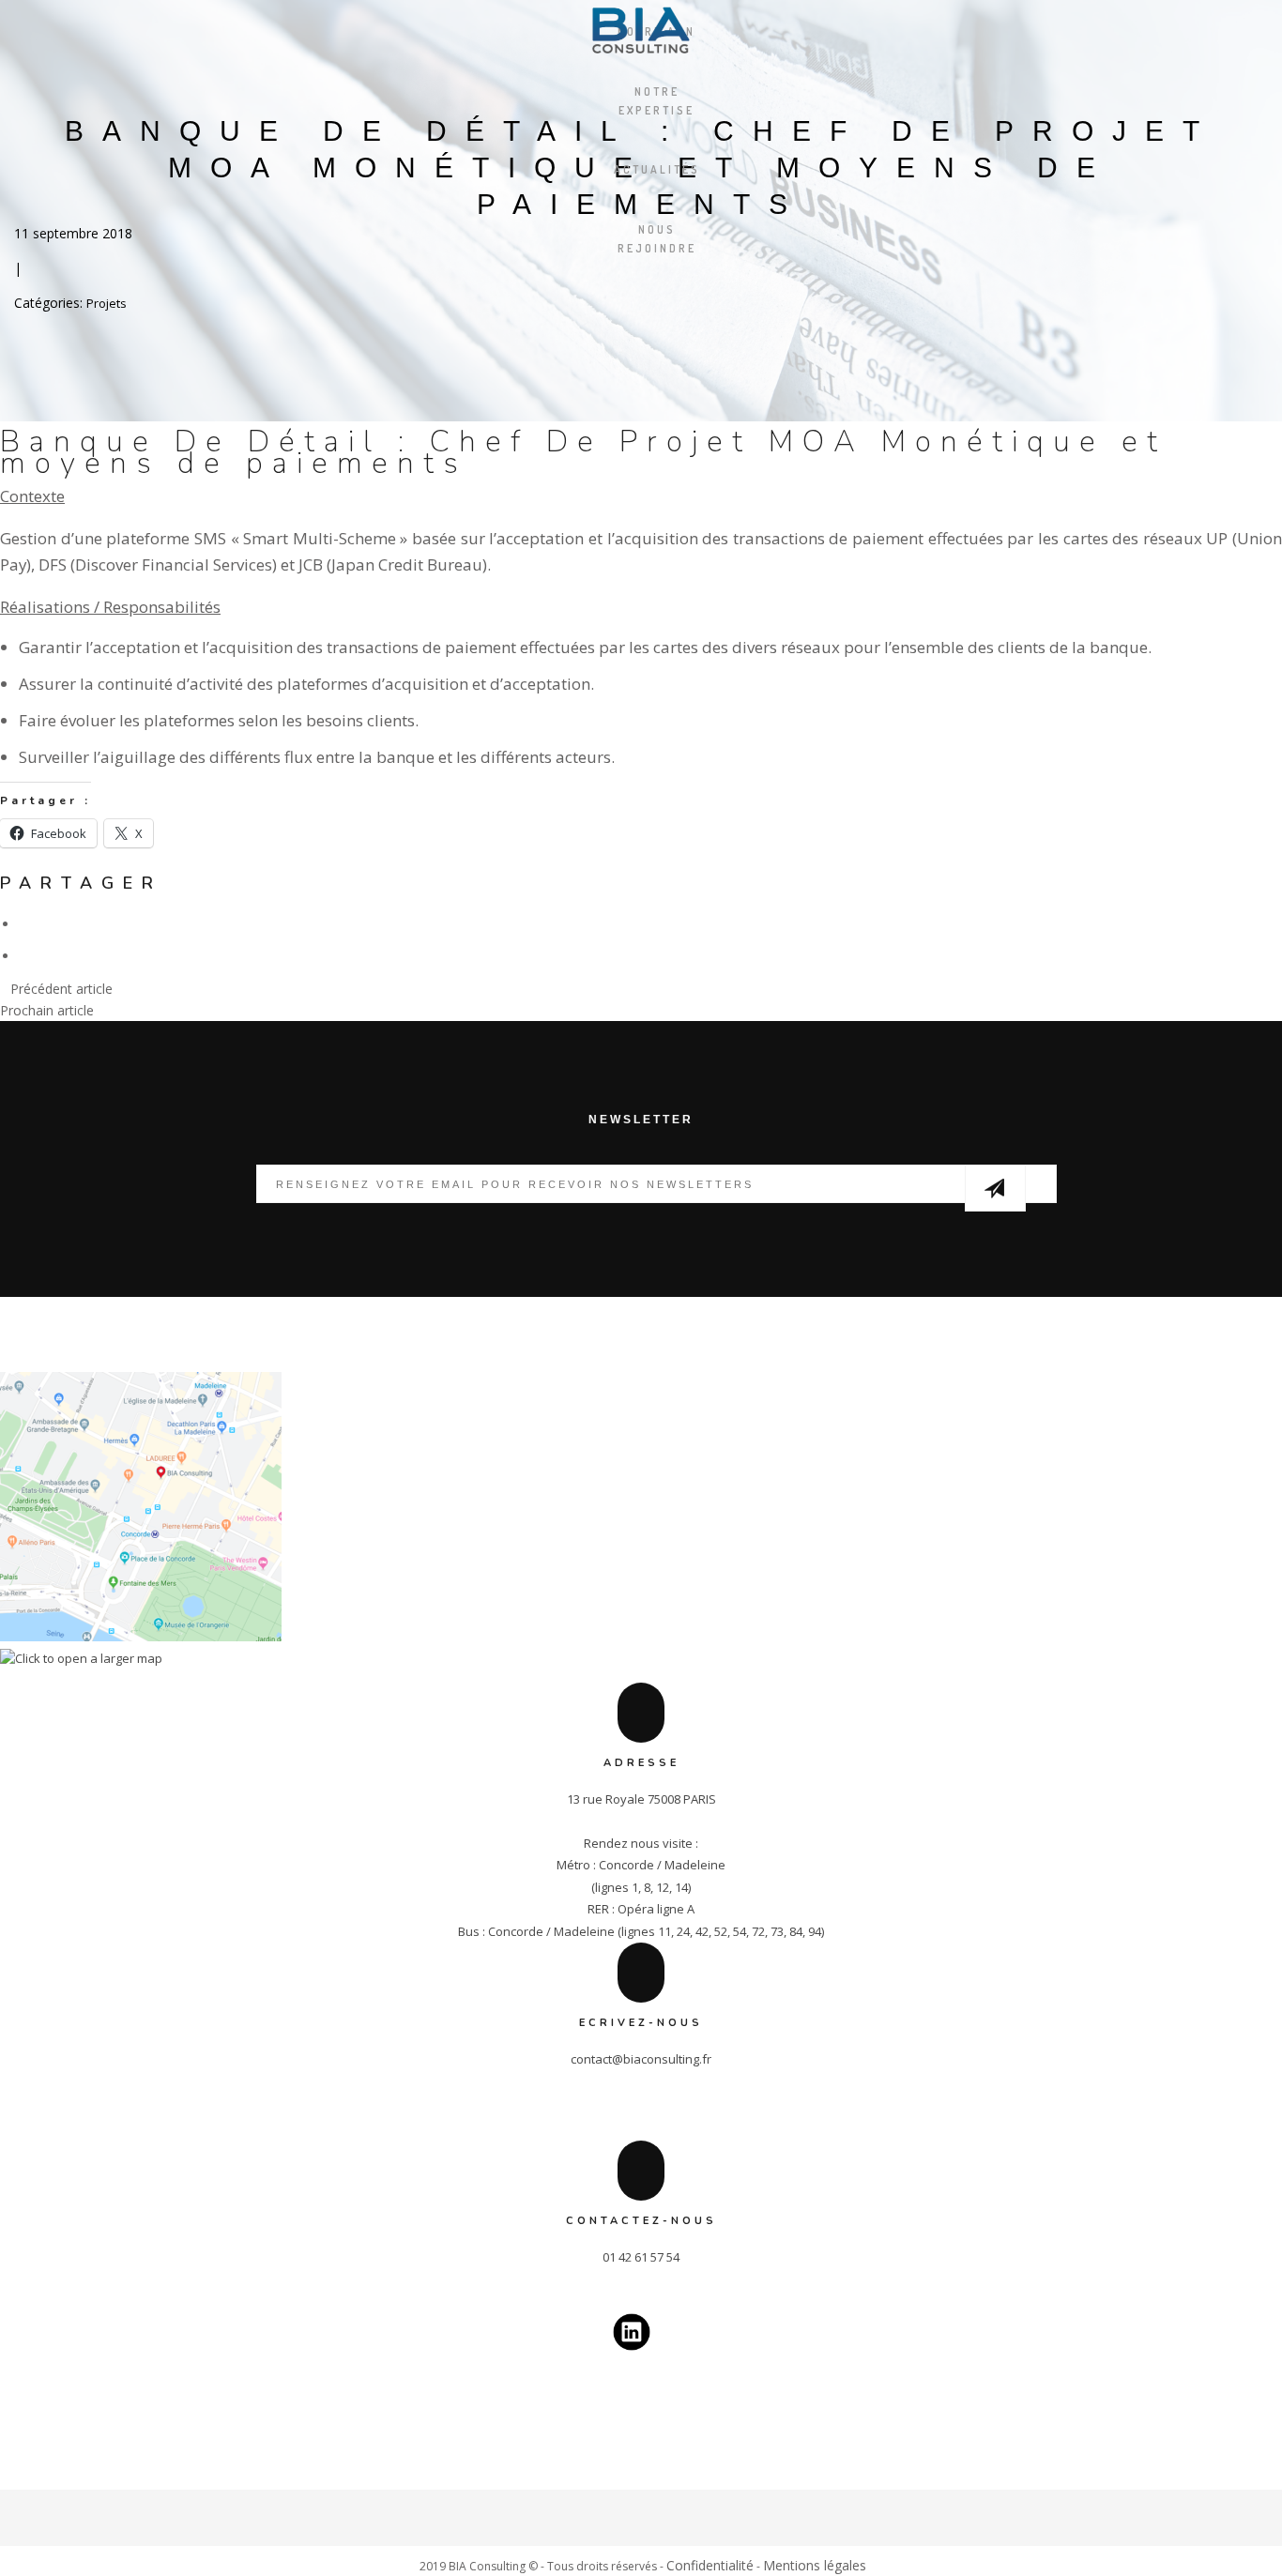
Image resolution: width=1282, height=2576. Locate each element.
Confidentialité (710, 2565)
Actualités (657, 169)
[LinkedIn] (641, 2529)
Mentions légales (815, 2565)
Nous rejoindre (657, 239)
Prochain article (47, 1010)
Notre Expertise (656, 101)
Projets (107, 303)
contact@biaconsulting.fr (641, 2059)
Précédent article (61, 989)
